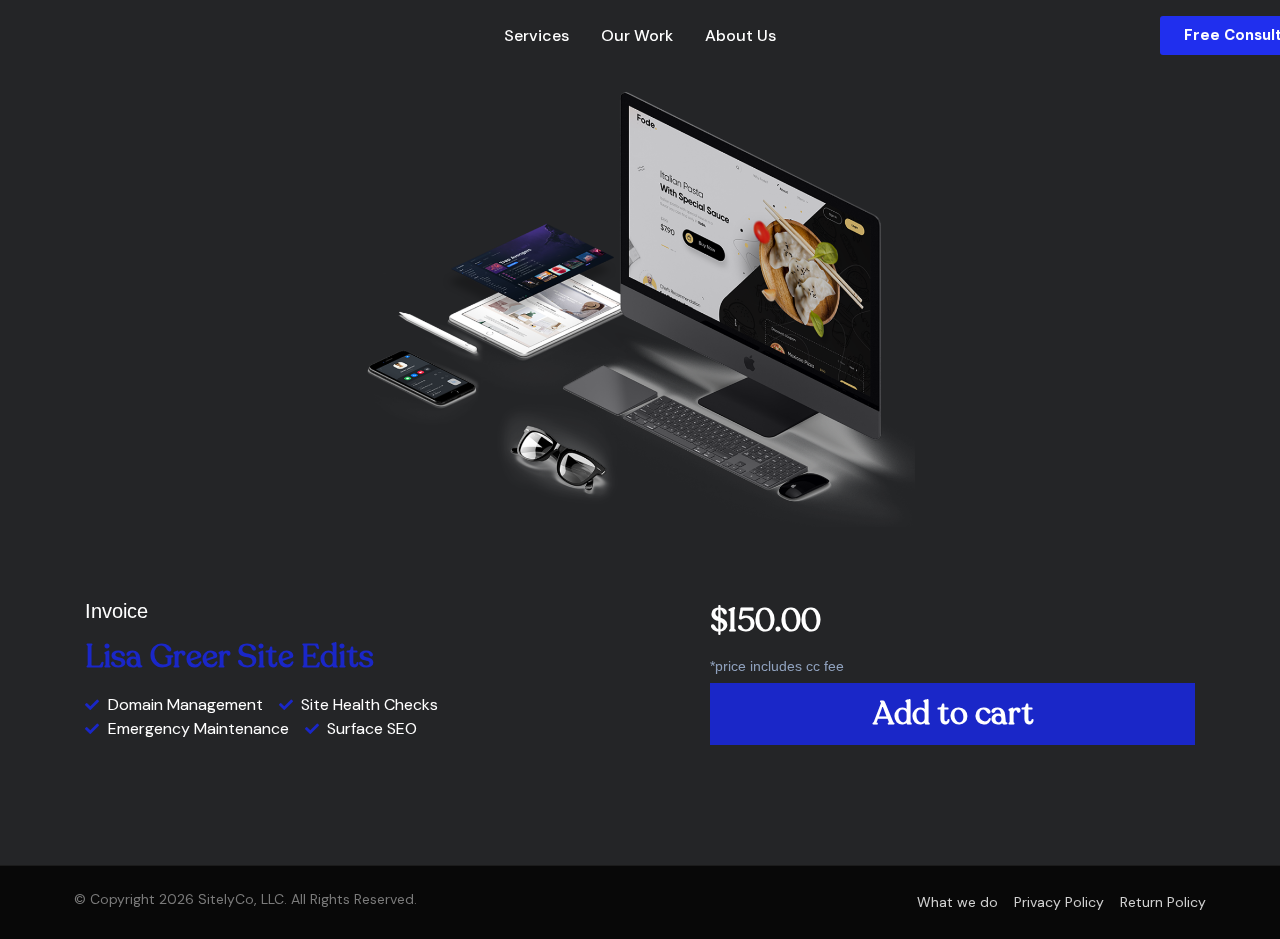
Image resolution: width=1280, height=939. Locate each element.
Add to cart (953, 714)
